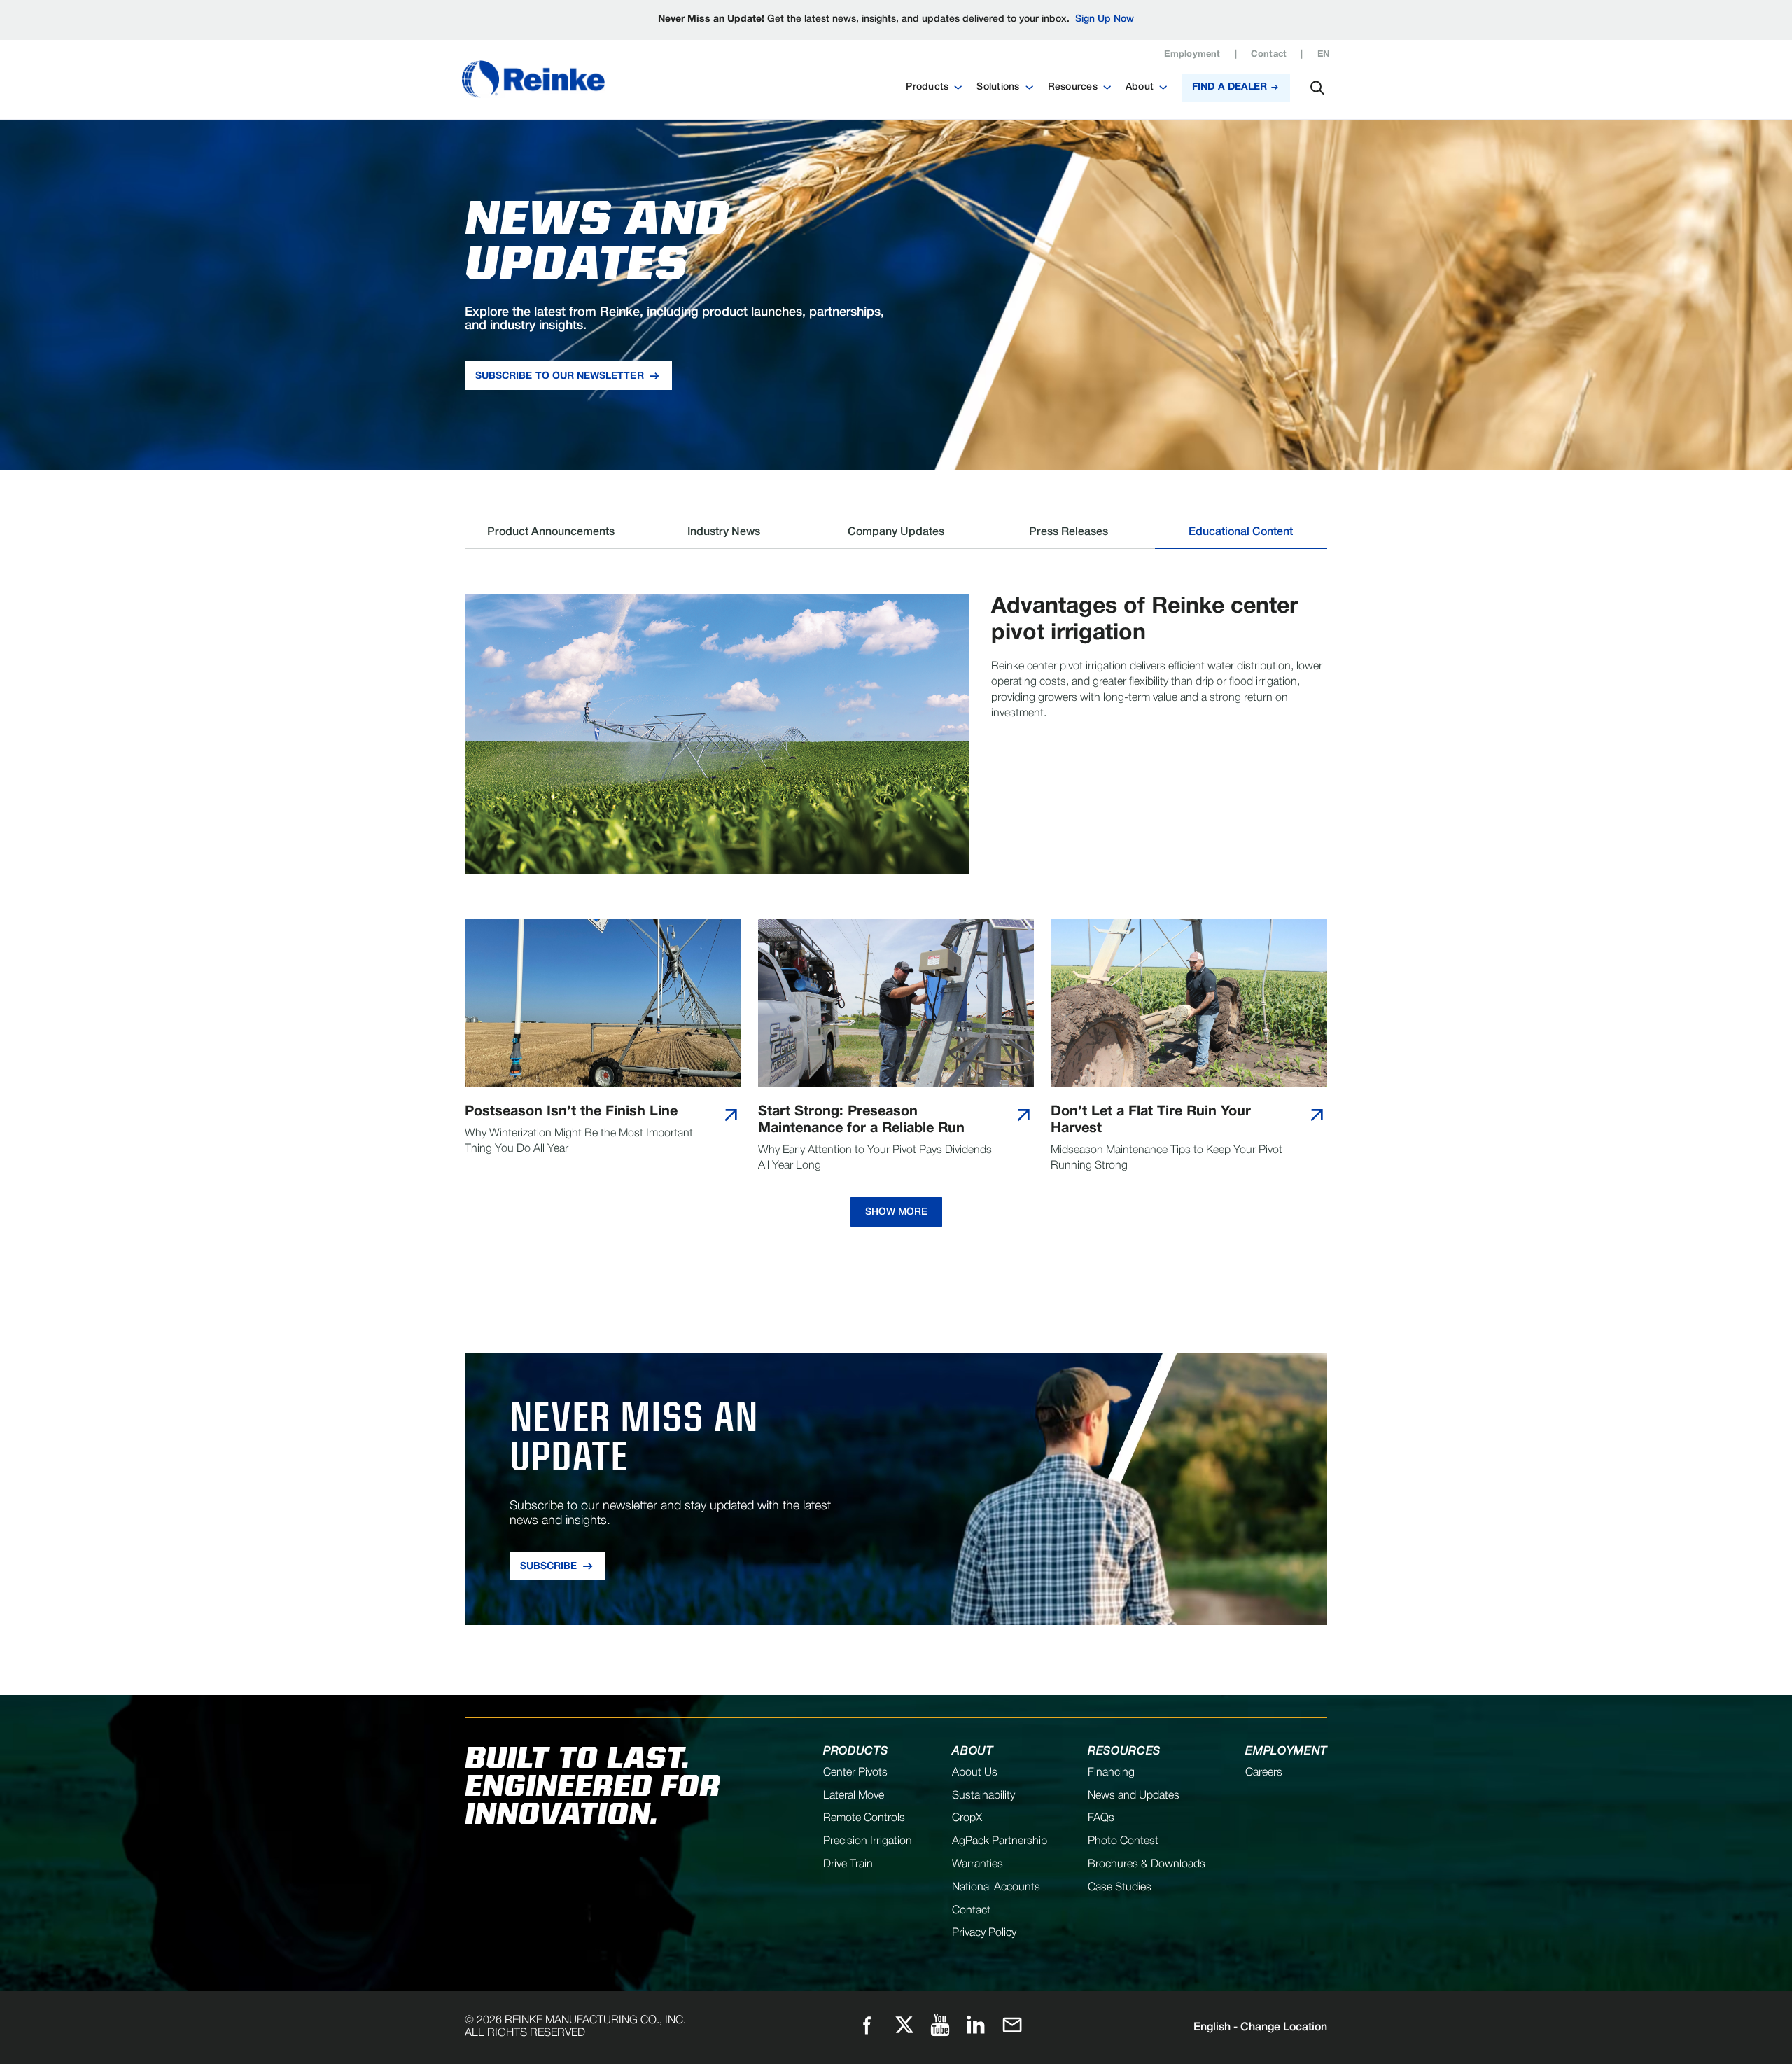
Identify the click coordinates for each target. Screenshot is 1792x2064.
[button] (934, 88)
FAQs (1101, 1818)
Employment (1192, 55)
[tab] (551, 537)
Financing (1111, 1773)
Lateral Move (854, 1796)
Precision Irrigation (868, 1841)
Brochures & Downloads (1147, 1864)
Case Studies (1120, 1888)
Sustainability (983, 1796)
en (1324, 55)
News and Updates (1134, 1796)
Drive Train (848, 1864)
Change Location (1260, 2028)
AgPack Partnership (1000, 1841)
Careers (1264, 1773)
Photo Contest (1123, 1841)
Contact (1269, 55)
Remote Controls (864, 1818)
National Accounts (996, 1888)
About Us (975, 1773)
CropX (967, 1818)
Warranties (978, 1864)
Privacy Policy (984, 1933)
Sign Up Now (1105, 19)
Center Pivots (855, 1773)
